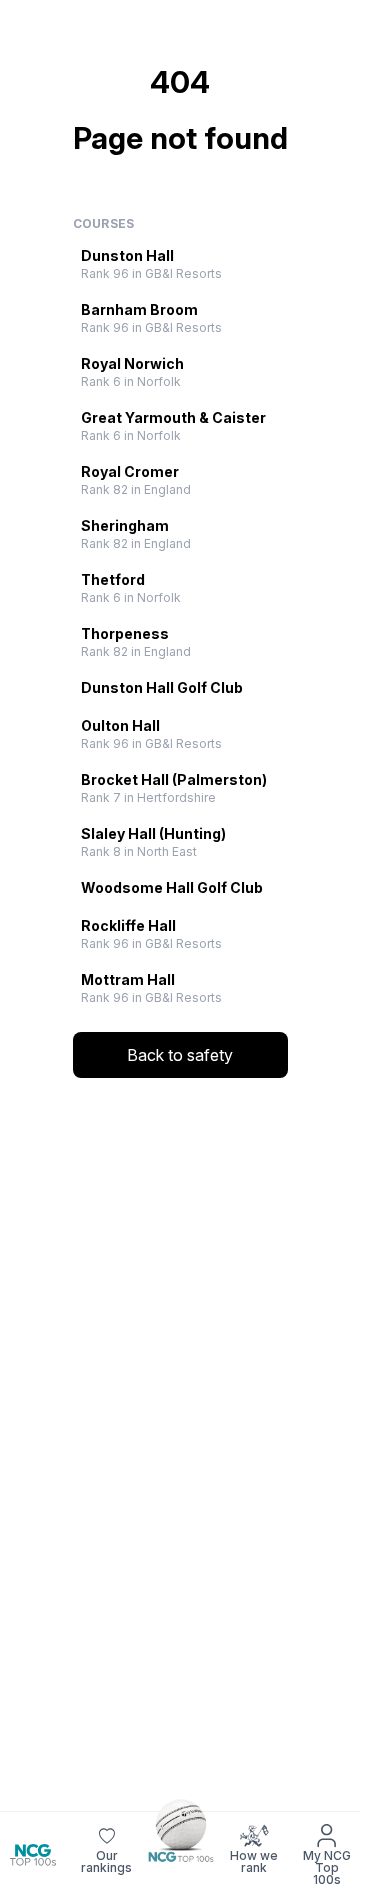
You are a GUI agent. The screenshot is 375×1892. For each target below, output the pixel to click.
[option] (180, 264)
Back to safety (180, 1055)
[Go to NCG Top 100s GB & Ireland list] (180, 1830)
